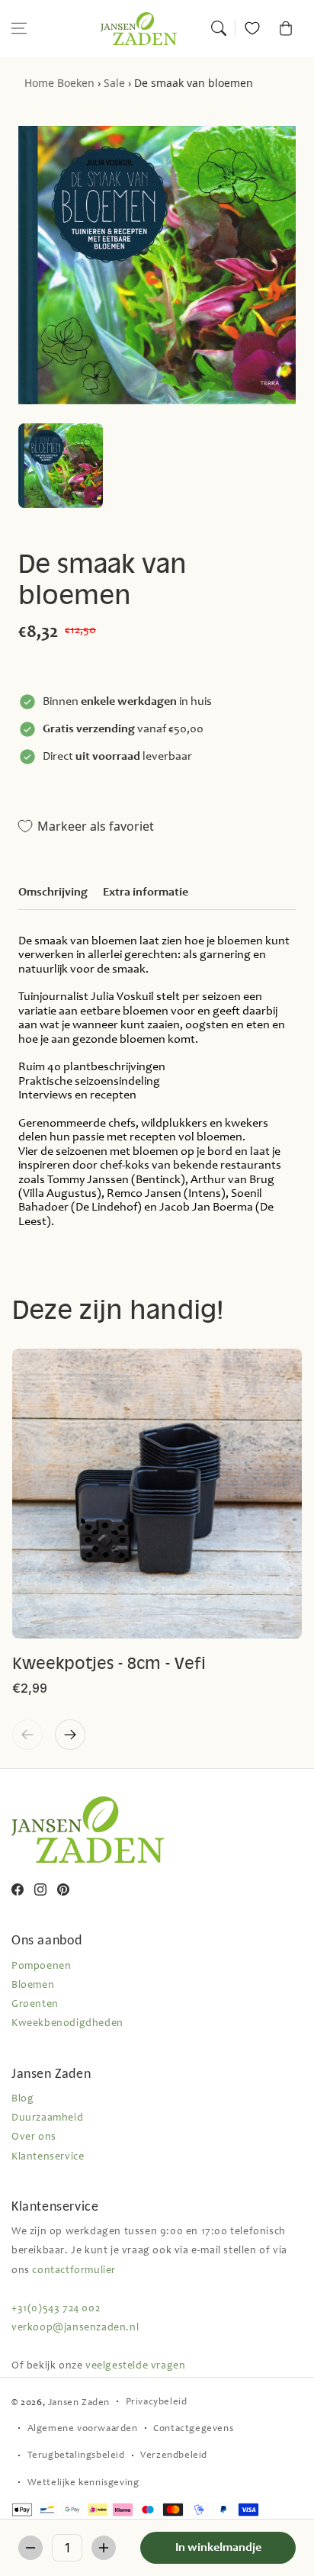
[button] (19, 28)
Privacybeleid (157, 2402)
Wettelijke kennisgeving (83, 2483)
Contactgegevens (193, 2429)
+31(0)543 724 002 (56, 2309)
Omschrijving (53, 892)
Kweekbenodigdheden (67, 2024)
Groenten (35, 2005)
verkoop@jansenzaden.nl (75, 2328)
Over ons (34, 2137)
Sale (114, 83)
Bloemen (33, 1986)
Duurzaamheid (47, 2118)
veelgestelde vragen (135, 2366)
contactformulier (74, 2271)
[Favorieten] (252, 28)
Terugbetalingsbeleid (76, 2456)
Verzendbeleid (174, 2456)
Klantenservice (48, 2157)
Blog (22, 2099)
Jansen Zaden (79, 2403)
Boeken (76, 83)
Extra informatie (146, 892)
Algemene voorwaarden (83, 2429)
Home (39, 83)
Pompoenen (41, 1967)
